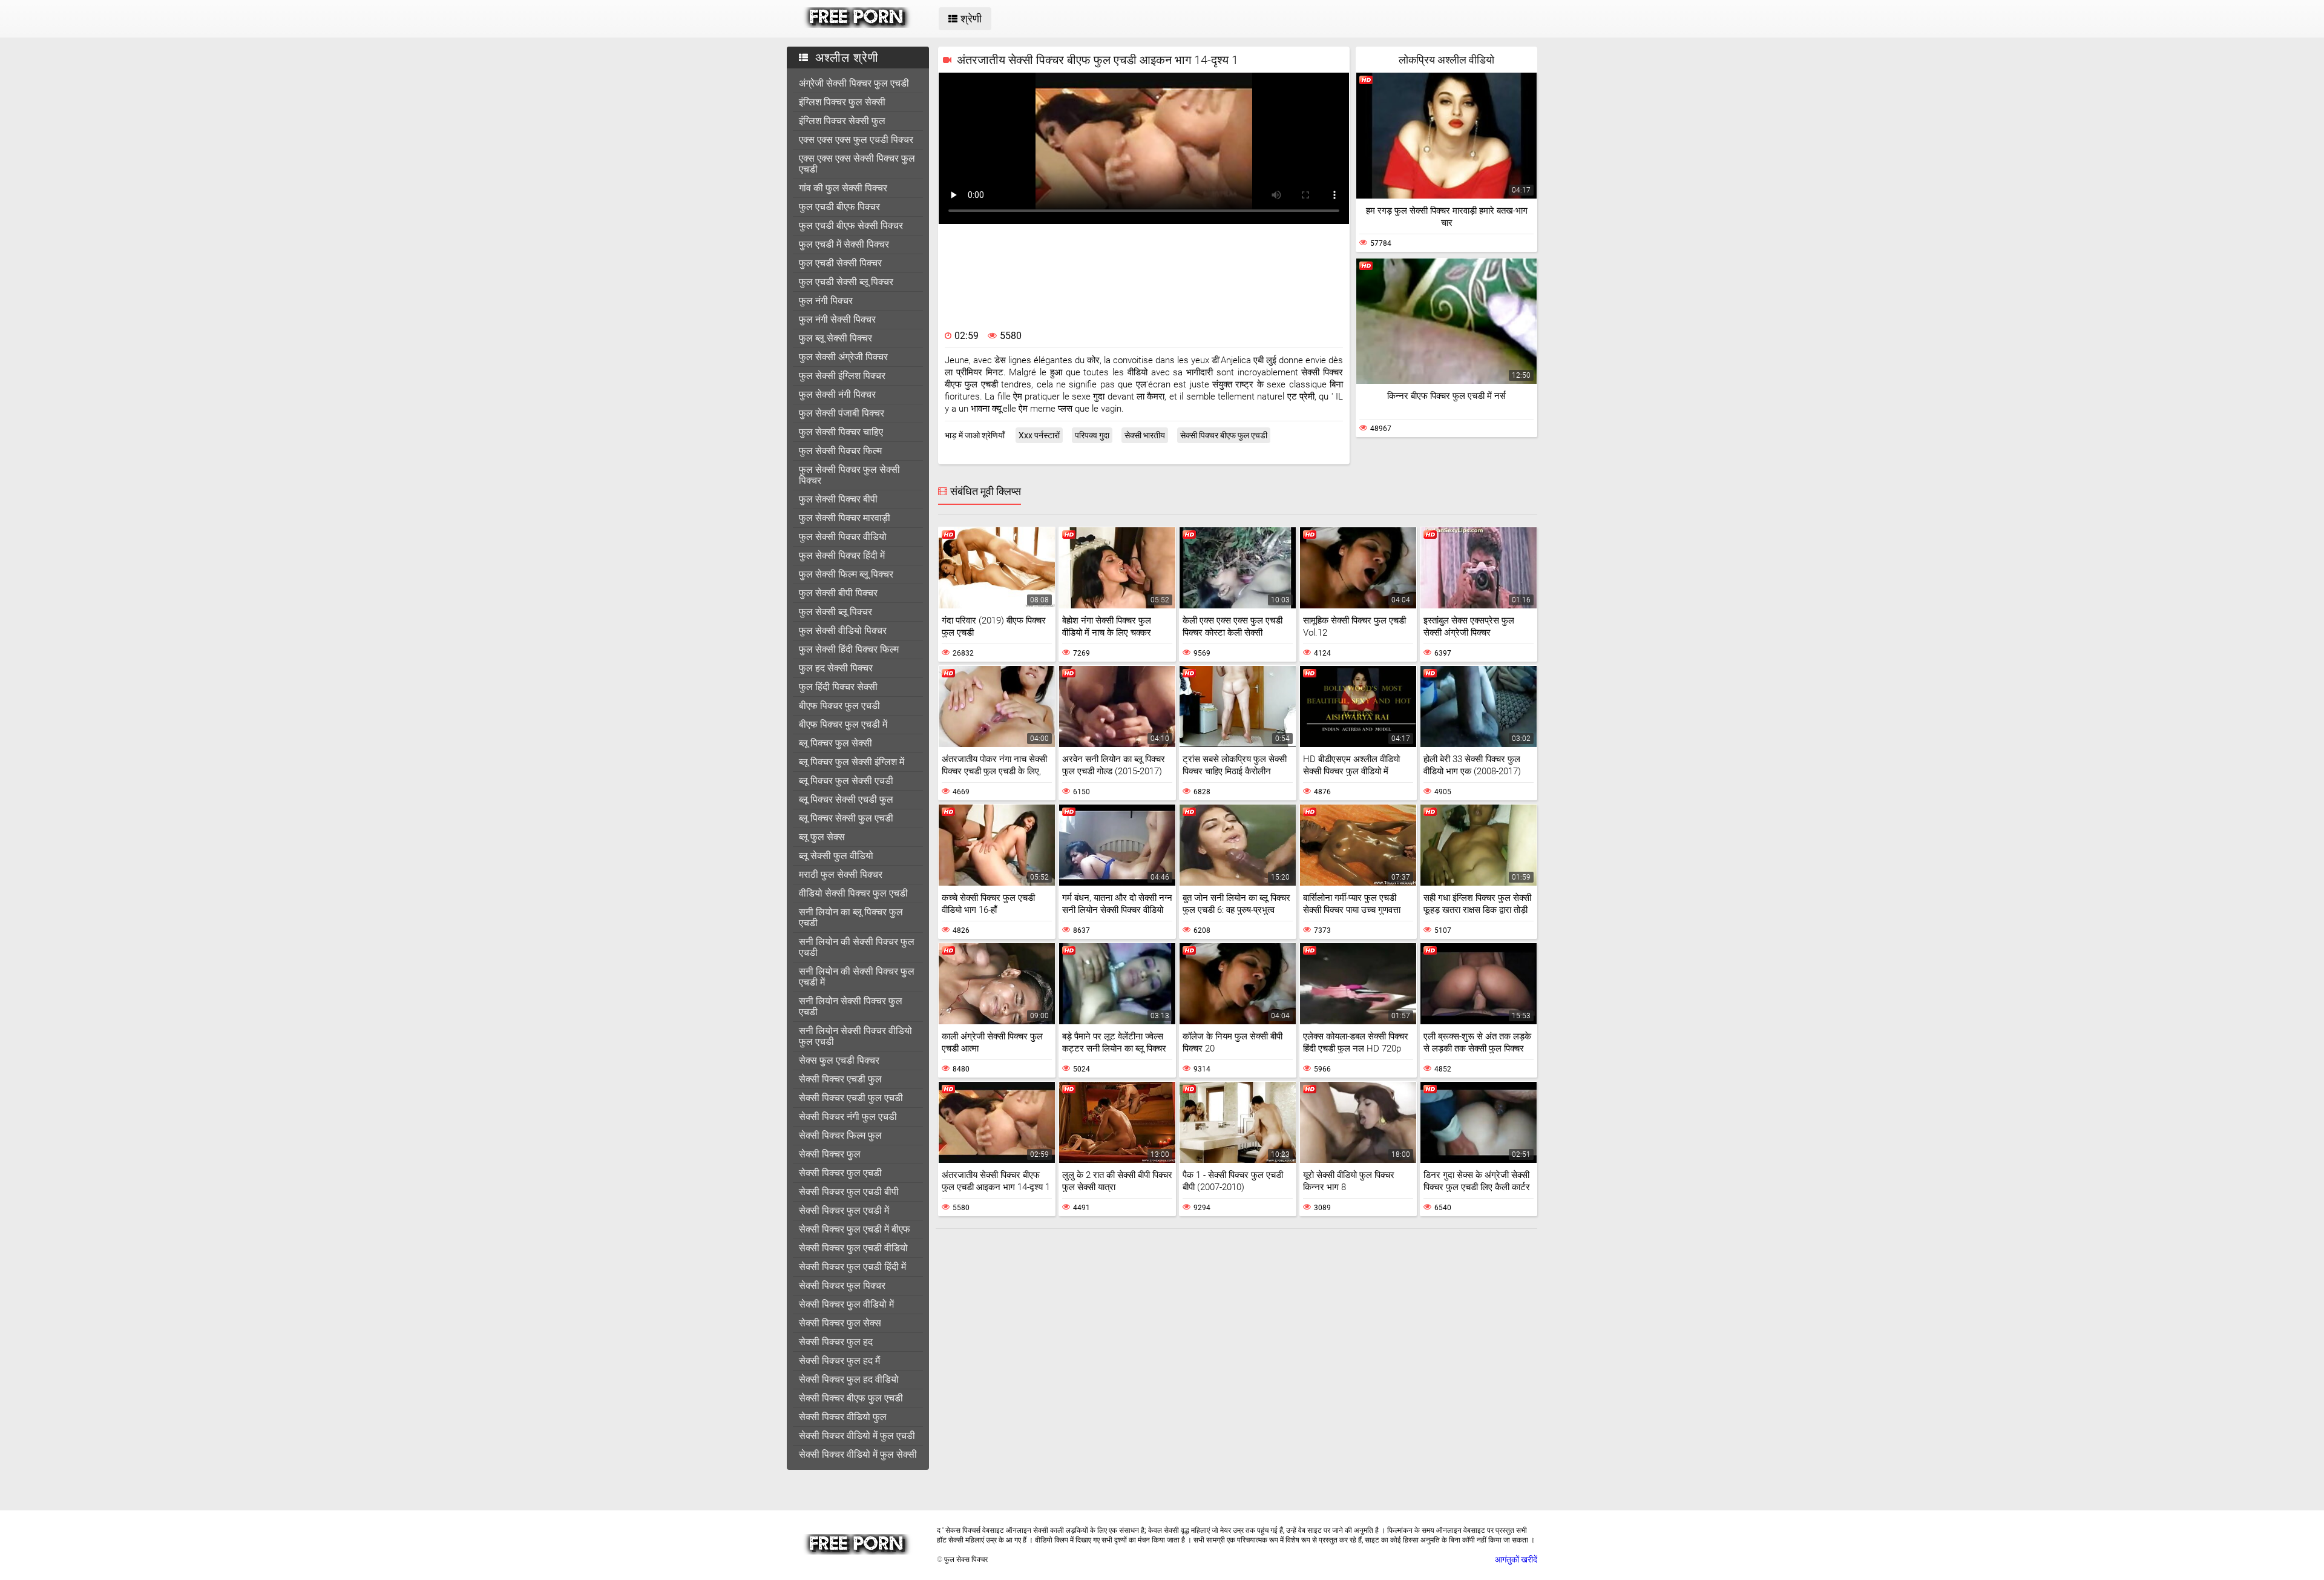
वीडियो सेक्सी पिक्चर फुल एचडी (853, 893)
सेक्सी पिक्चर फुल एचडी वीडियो (853, 1248)
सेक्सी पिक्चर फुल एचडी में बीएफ (855, 1229)
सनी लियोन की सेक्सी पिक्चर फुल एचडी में (857, 977)
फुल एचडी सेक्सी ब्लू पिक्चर (846, 282)
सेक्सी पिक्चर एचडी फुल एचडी (851, 1098)
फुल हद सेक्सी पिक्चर (836, 668)
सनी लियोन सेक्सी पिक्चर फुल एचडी (851, 1006)
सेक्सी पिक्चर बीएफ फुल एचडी (851, 1398)
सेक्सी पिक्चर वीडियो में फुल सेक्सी (858, 1454)
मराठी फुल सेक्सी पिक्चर (841, 874)
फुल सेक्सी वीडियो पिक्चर (843, 630)
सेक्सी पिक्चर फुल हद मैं (839, 1361)
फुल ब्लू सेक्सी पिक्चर (835, 338)
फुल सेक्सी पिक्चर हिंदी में (842, 555)
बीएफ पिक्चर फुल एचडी (839, 706)
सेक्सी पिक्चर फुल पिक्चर (842, 1285)
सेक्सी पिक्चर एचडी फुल (840, 1079)
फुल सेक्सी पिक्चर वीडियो (843, 537)
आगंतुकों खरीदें (1516, 1559)
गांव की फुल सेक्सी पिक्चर (843, 188)
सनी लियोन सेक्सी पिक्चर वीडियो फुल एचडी (855, 1036)
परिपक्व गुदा (1092, 435)
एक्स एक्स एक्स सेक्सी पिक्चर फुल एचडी (857, 164)
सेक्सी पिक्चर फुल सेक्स (840, 1323)
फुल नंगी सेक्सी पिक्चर (837, 319)
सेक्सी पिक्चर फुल (830, 1154)
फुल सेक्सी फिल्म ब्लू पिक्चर (846, 574)
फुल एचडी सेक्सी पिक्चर (840, 263)
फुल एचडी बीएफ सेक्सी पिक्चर (851, 225)
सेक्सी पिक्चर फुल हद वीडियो (849, 1379)
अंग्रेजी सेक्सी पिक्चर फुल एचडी (854, 83)
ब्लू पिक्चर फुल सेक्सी (835, 743)
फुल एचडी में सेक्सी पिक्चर (844, 244)
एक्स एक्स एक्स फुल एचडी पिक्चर (856, 140)
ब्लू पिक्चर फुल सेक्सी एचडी (846, 781)
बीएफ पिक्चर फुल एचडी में (843, 724)
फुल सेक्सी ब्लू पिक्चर (835, 612)
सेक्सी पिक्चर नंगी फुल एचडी (848, 1117)
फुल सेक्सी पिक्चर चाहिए (841, 432)
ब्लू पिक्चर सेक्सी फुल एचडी (846, 818)
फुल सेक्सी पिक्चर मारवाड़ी (845, 518)
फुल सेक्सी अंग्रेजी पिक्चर (843, 357)
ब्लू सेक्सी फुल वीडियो (836, 856)
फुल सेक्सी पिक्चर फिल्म (840, 451)
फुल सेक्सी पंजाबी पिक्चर (842, 413)
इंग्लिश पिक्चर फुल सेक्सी (842, 102)
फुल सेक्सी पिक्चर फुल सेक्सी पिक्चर (849, 475)
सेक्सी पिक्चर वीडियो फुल (843, 1417)
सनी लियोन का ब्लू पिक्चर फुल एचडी (851, 917)
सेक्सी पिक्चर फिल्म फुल (840, 1135)
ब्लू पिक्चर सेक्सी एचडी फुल (846, 799)
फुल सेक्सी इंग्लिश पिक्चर (842, 376)
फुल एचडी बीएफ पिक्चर (839, 207)
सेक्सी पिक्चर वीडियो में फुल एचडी (857, 1436)
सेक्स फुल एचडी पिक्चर (839, 1060)
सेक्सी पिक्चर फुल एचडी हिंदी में (852, 1267)
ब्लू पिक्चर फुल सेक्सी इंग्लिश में (852, 762)
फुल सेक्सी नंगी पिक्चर (837, 394)
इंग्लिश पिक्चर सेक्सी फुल (842, 121)
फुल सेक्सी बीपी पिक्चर (838, 593)
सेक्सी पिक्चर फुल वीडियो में (846, 1304)
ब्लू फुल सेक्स (822, 837)
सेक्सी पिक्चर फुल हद (836, 1342)
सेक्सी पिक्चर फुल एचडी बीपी (849, 1192)
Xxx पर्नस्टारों (1039, 435)
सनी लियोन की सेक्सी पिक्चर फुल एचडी (857, 947)
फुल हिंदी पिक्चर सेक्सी (838, 687)
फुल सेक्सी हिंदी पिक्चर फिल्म (849, 649)
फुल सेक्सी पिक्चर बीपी (838, 499)
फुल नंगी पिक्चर (826, 301)
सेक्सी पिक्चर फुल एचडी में (844, 1210)
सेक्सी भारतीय (1145, 435)
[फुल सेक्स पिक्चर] (857, 25)
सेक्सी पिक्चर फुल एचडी (840, 1173)
